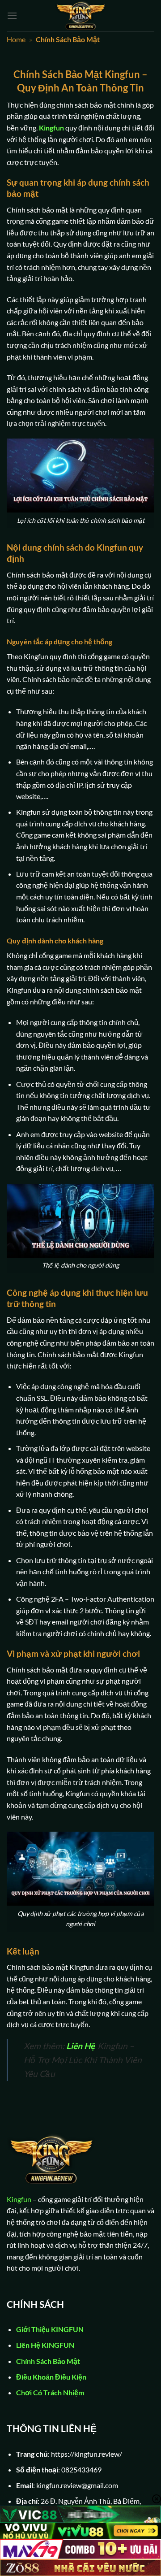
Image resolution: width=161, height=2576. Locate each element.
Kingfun (51, 128)
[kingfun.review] (80, 16)
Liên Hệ (81, 2046)
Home (16, 39)
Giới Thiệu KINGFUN (50, 2329)
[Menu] (12, 15)
